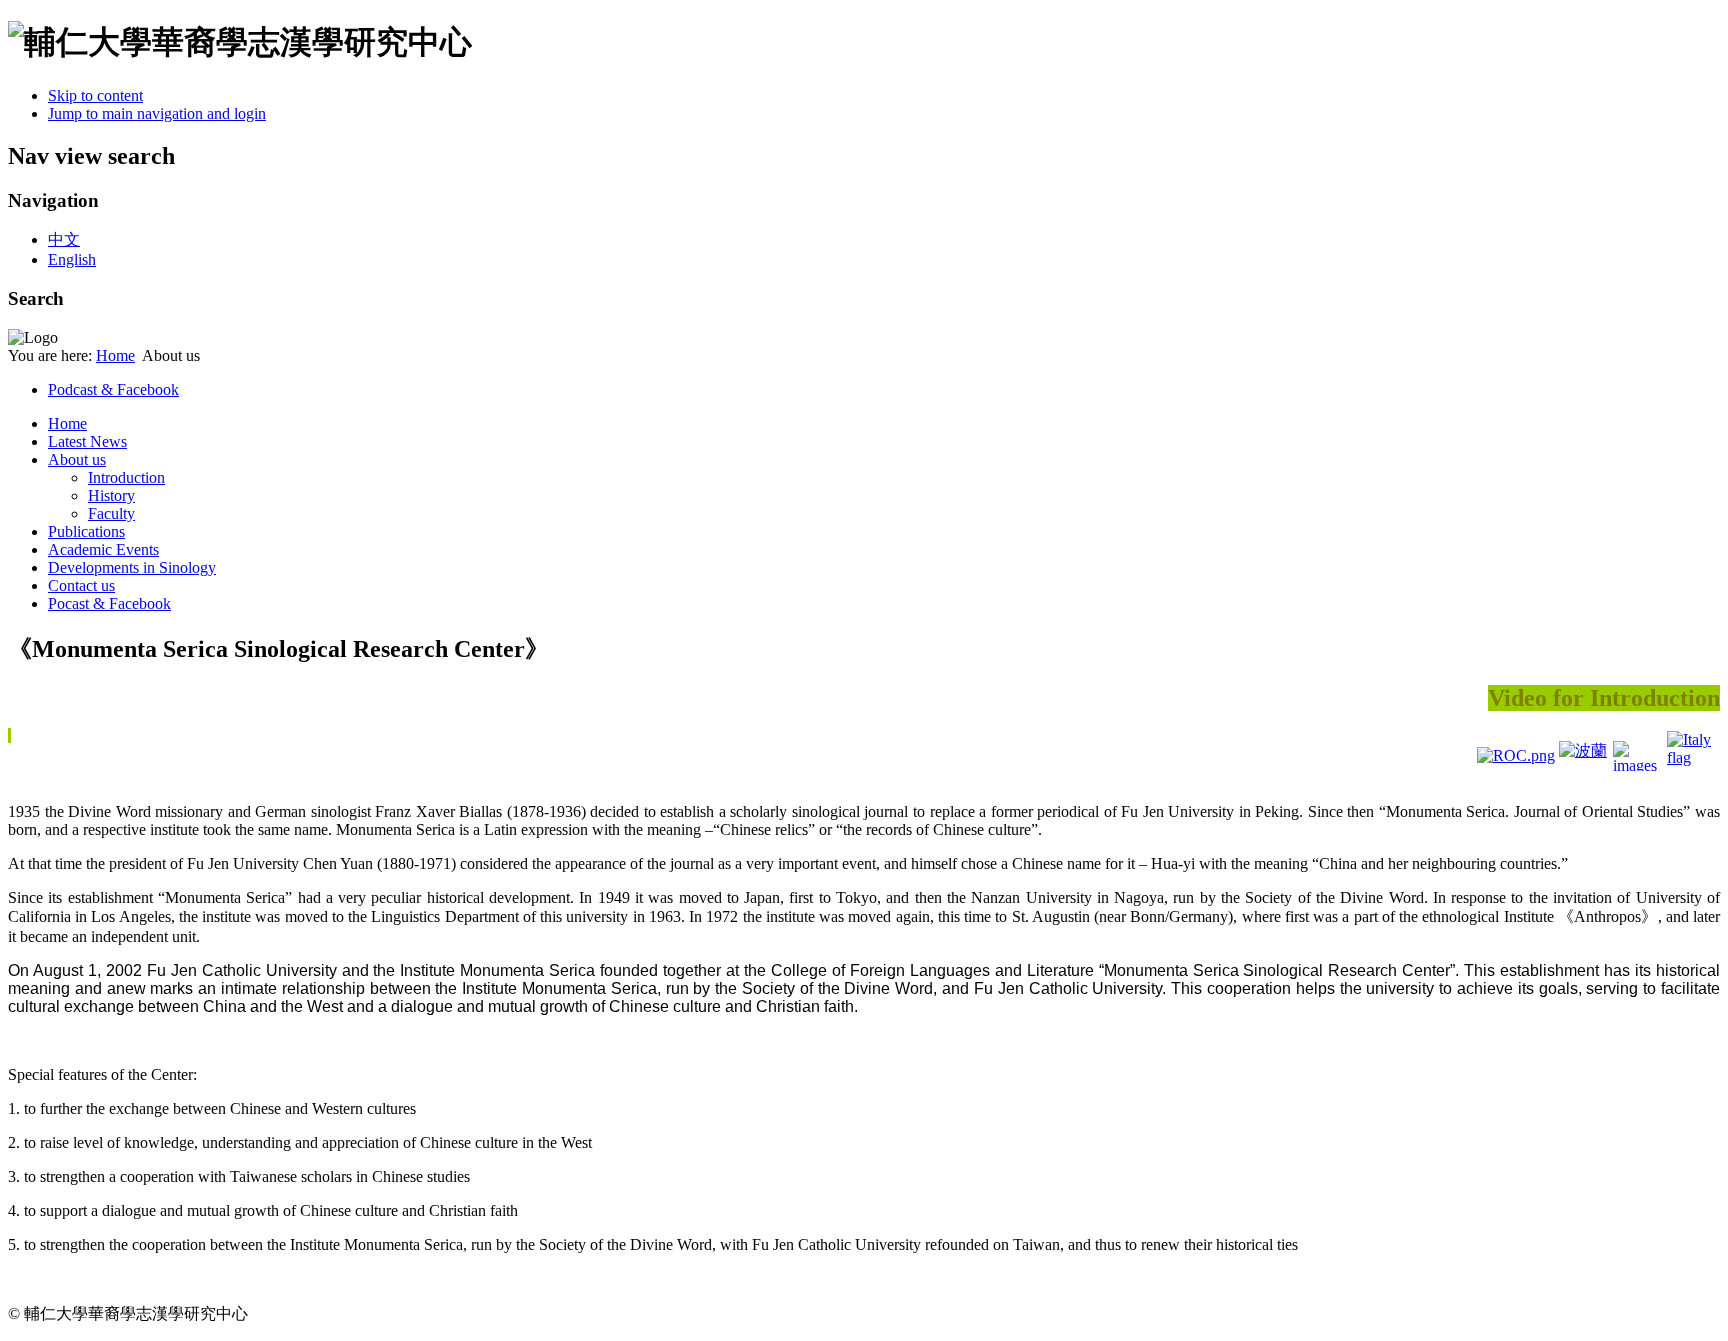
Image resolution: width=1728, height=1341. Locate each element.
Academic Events (103, 549)
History (111, 495)
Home (115, 355)
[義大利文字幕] (1692, 756)
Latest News (87, 441)
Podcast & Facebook (113, 389)
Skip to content (95, 95)
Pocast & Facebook (109, 603)
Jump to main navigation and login (157, 113)
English (72, 259)
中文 (64, 239)
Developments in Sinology (132, 567)
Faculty (111, 513)
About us (77, 459)
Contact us (81, 585)
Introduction (126, 477)
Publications (86, 531)
